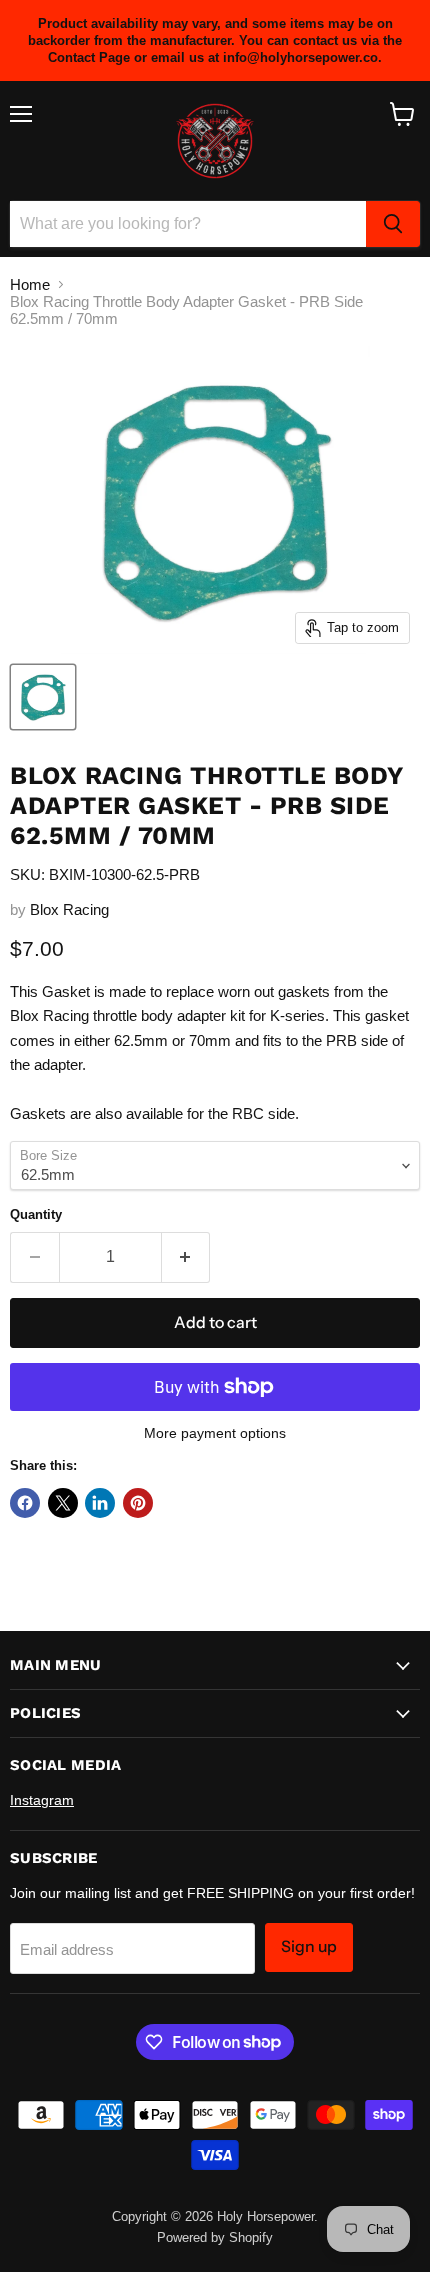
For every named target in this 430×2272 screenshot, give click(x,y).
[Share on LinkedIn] (100, 1503)
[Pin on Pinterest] (138, 1503)
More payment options (215, 1433)
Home (30, 284)
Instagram (42, 1800)
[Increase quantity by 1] (186, 1257)
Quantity (36, 1214)
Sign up (309, 1946)
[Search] (393, 224)
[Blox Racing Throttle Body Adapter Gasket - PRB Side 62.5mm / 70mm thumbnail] (43, 697)
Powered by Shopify (215, 2237)
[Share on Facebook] (25, 1503)
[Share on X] (63, 1503)
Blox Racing (69, 909)
